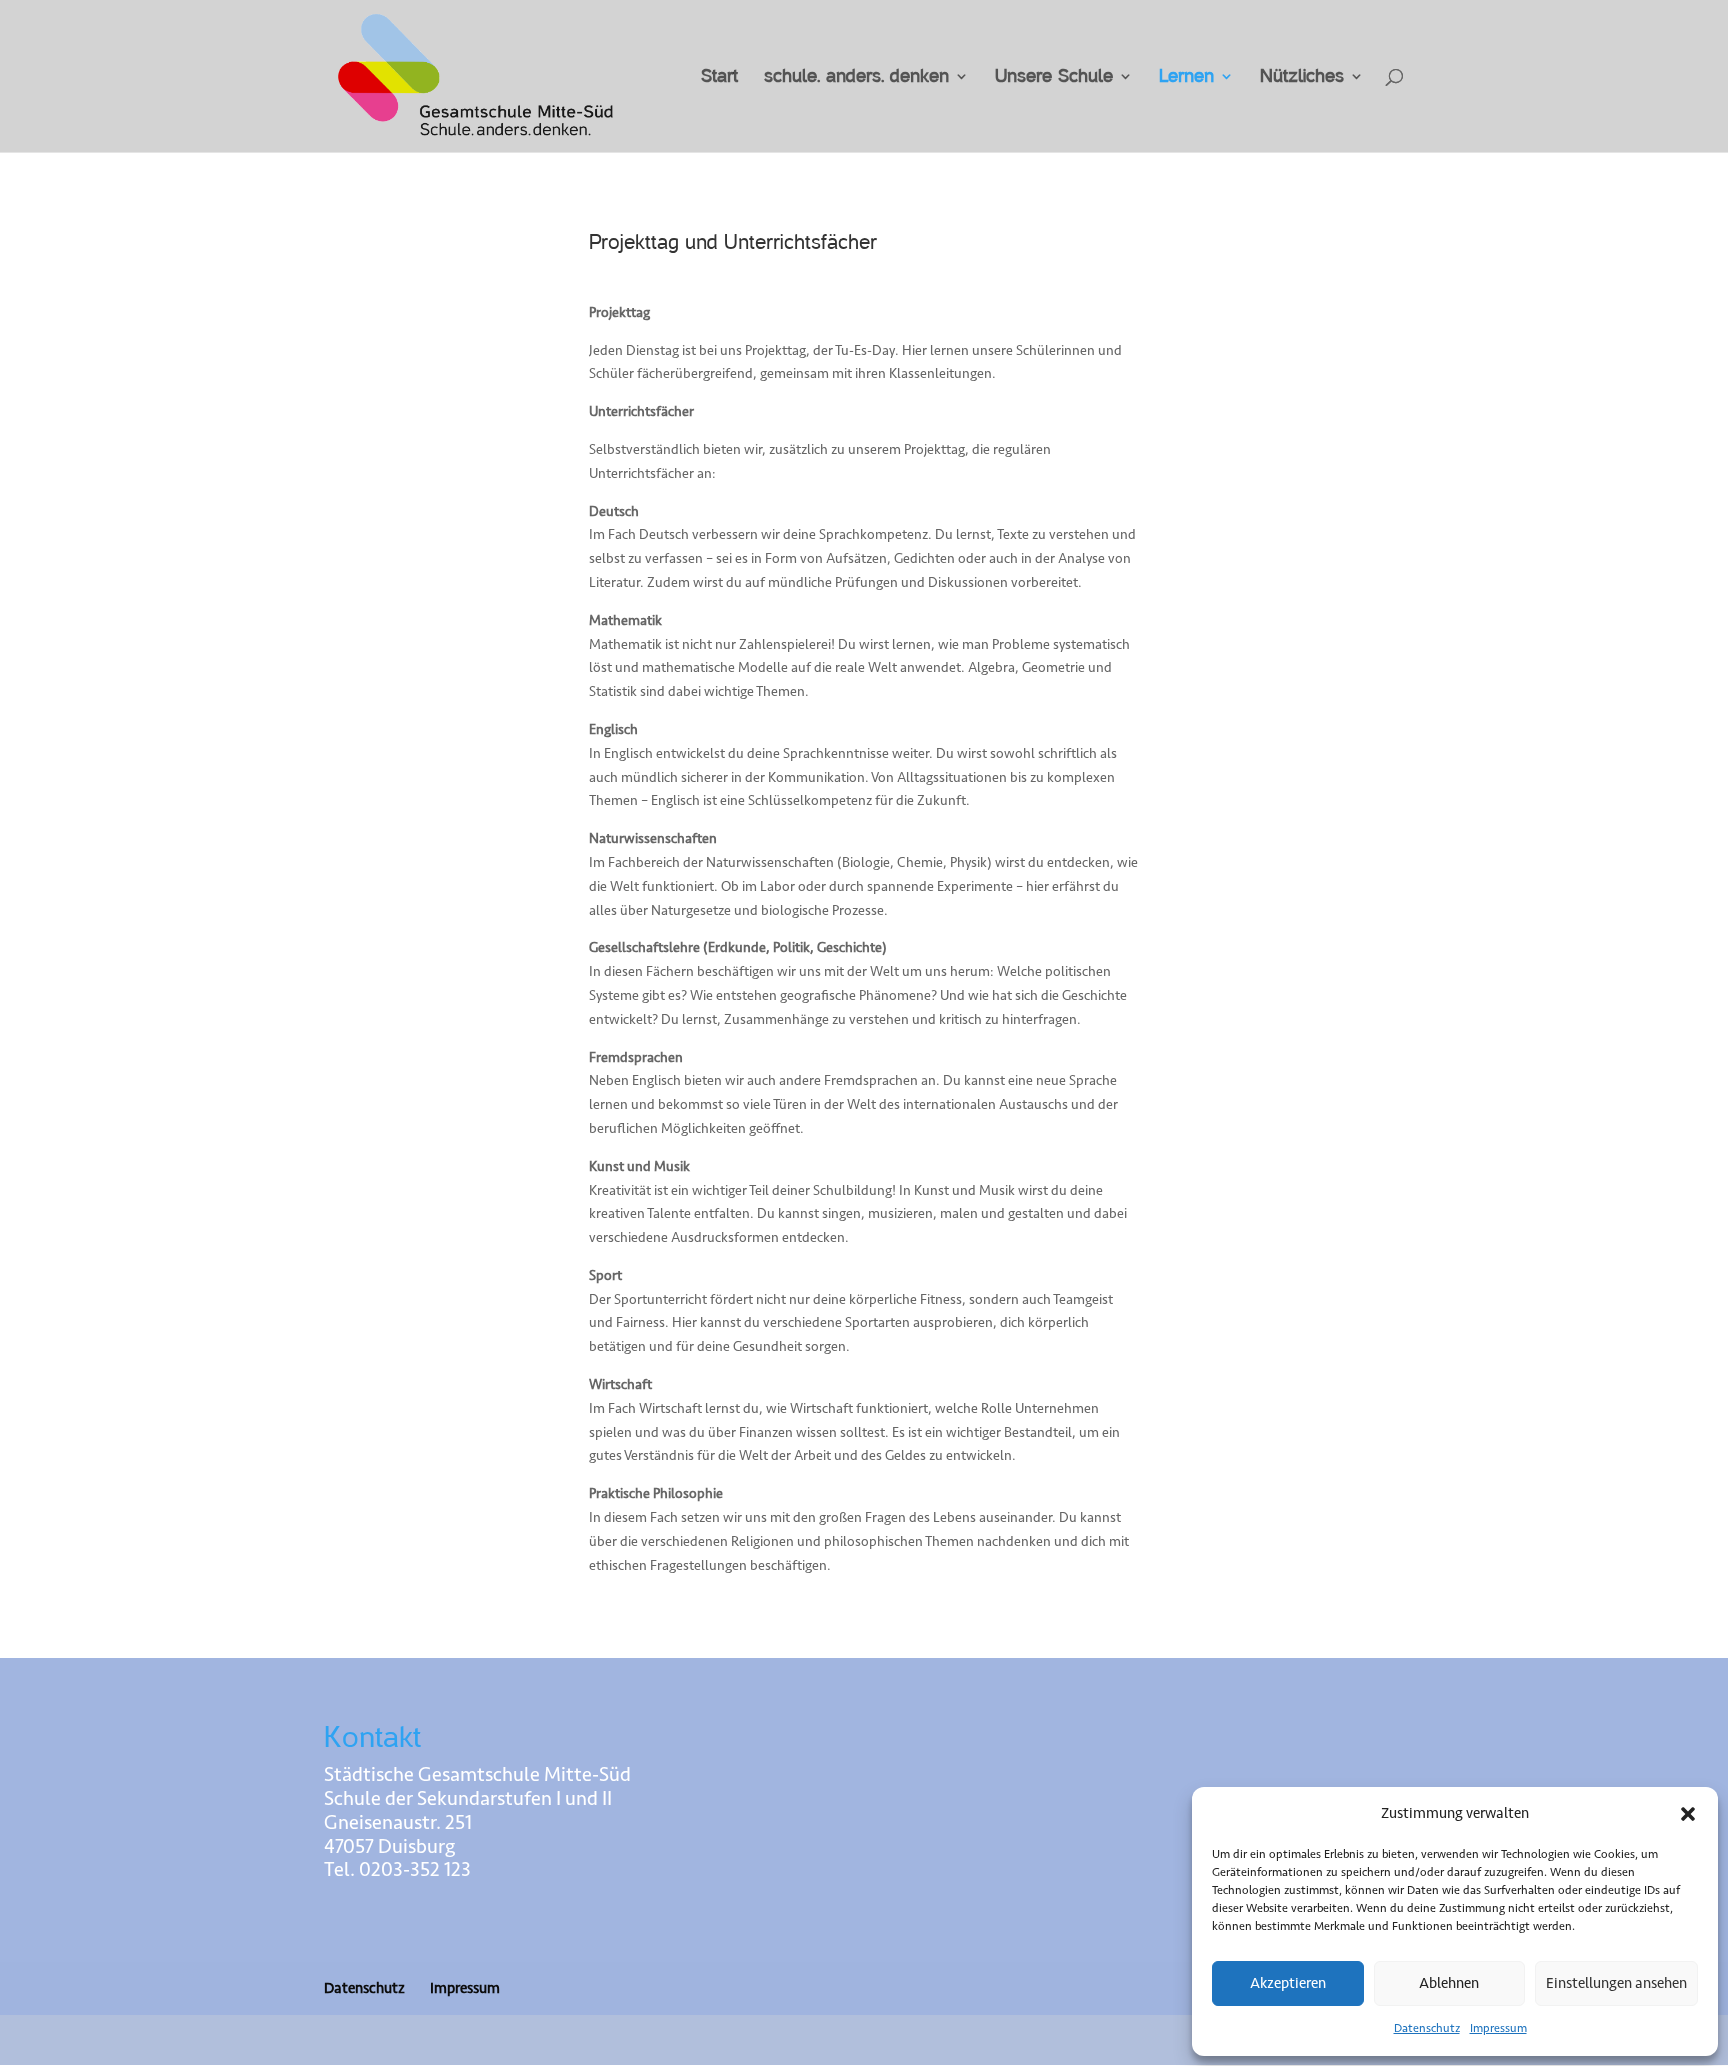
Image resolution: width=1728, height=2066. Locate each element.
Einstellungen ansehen (1616, 1983)
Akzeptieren (1288, 1983)
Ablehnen (1449, 1983)
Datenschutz (1427, 2028)
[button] (1688, 1814)
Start (719, 77)
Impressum (1498, 2028)
